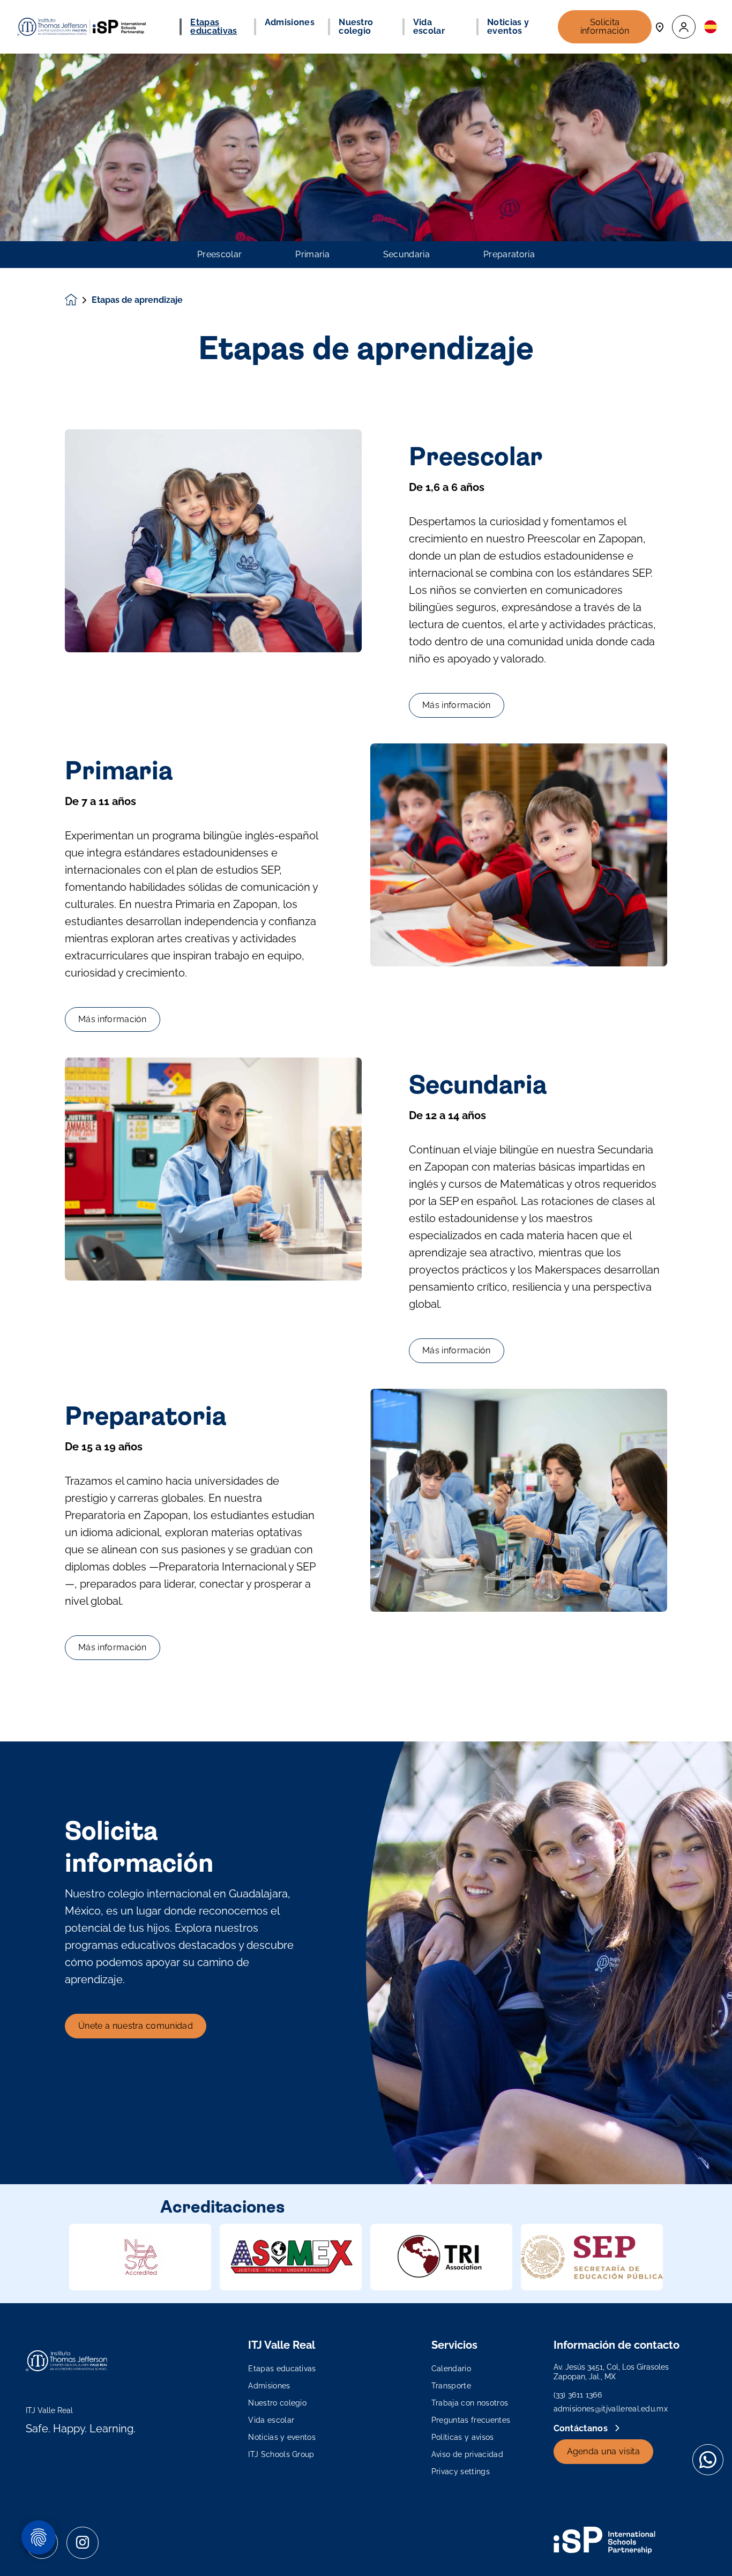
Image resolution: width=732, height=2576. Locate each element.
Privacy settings (461, 2471)
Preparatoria (509, 255)
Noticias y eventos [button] (508, 27)
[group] (140, 2257)
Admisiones (269, 2386)
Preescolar (219, 255)
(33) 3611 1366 (578, 2395)
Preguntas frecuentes (471, 2420)
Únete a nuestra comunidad (136, 2026)
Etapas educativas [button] (214, 27)
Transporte (451, 2386)
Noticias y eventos (282, 2437)
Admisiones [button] (290, 23)
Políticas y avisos (463, 2437)
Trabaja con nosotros (470, 2403)
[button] (684, 27)
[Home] (81, 27)
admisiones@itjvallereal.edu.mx (611, 2409)
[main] (366, 1315)
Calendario (451, 2369)
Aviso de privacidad (467, 2454)
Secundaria (406, 255)
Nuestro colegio (277, 2403)
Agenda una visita (603, 2451)
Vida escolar (271, 2420)
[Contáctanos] (660, 27)
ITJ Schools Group (281, 2454)
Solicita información (605, 27)
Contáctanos (582, 2428)
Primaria (312, 255)
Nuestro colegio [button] (356, 27)
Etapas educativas (282, 2369)
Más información (457, 705)
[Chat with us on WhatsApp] (708, 2460)
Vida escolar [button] (429, 27)
